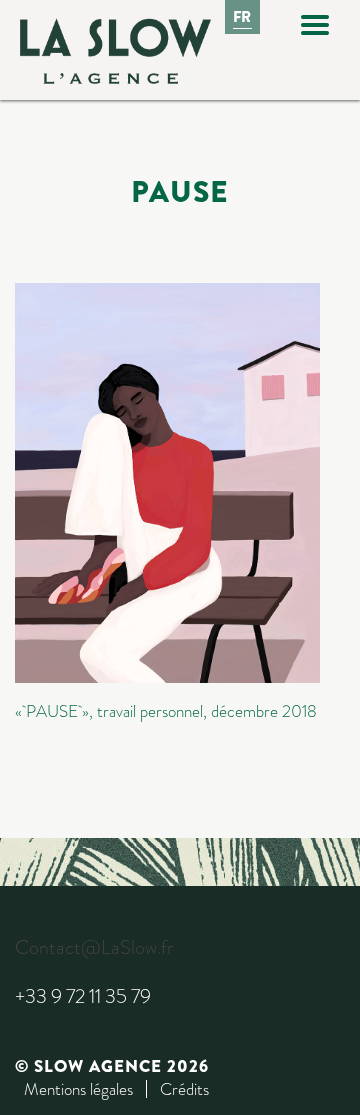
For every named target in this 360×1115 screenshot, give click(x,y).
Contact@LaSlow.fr (94, 947)
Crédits (184, 1089)
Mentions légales (78, 1089)
